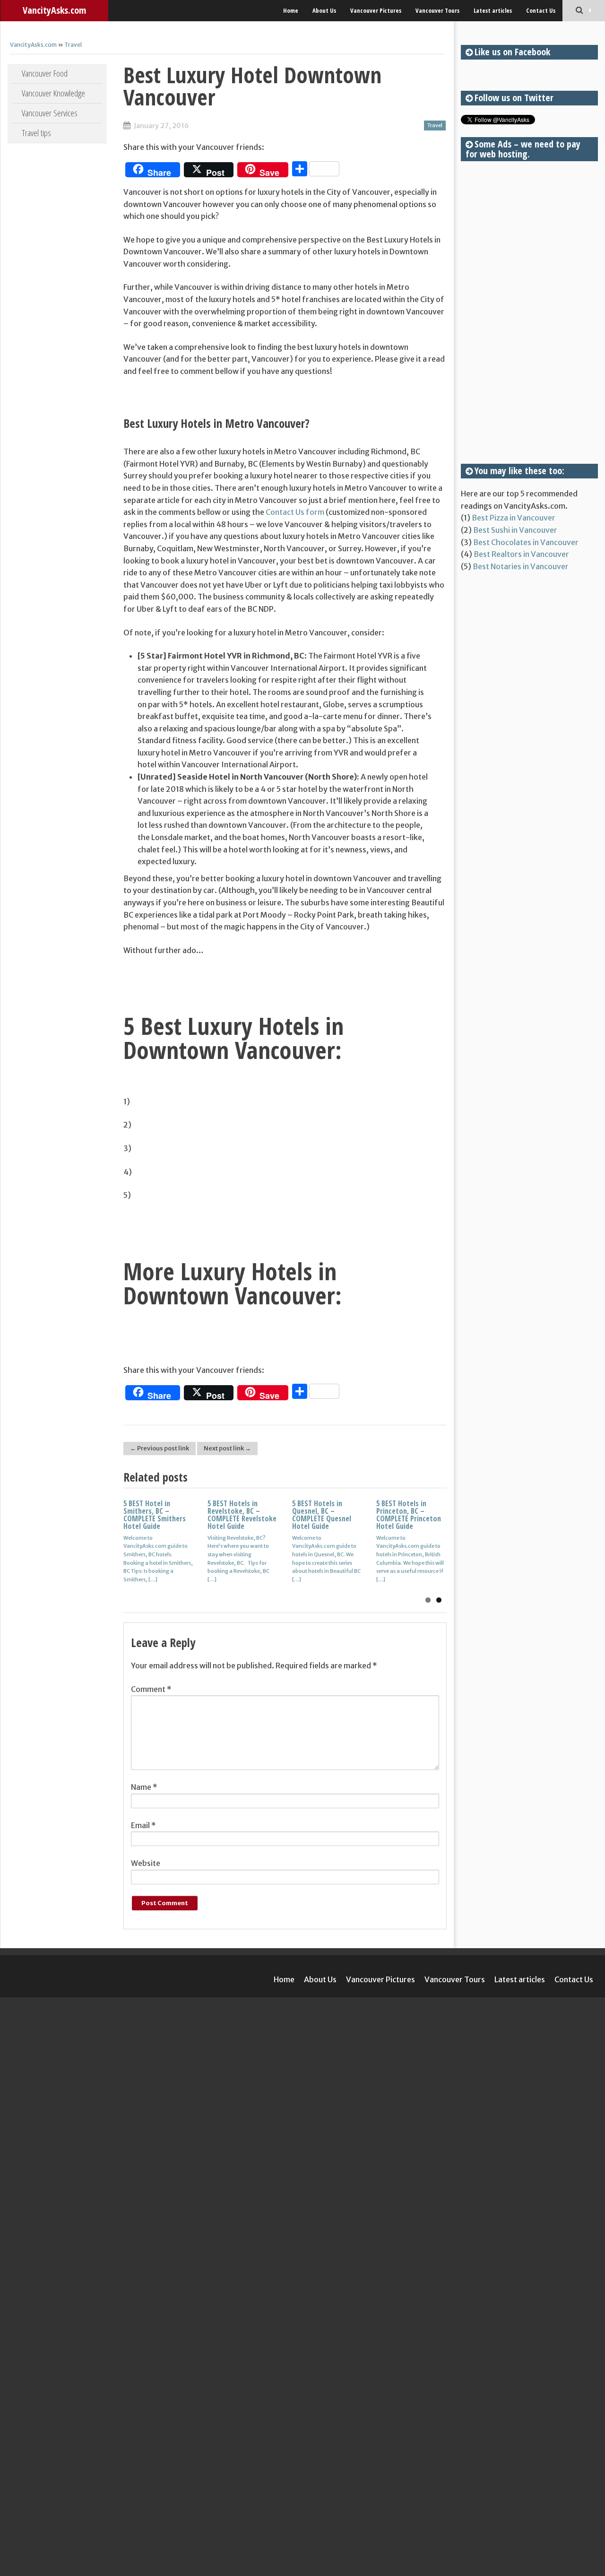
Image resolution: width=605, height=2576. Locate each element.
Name (144, 1787)
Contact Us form (295, 512)
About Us (324, 10)
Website (146, 1863)
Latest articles (493, 10)
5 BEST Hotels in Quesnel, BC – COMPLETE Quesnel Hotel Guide (322, 1515)
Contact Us (541, 10)
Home (291, 10)
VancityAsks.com (54, 10)
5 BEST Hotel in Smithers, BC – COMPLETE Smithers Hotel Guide (155, 1515)
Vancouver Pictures (376, 10)
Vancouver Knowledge (53, 93)
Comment (151, 1689)
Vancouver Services (50, 113)
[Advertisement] (529, 312)
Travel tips (36, 133)
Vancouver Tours (437, 10)
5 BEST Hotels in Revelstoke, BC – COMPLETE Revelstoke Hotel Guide (242, 1515)
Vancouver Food (45, 73)
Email (143, 1825)
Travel (73, 45)
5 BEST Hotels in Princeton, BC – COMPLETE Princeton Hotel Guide (409, 1515)
